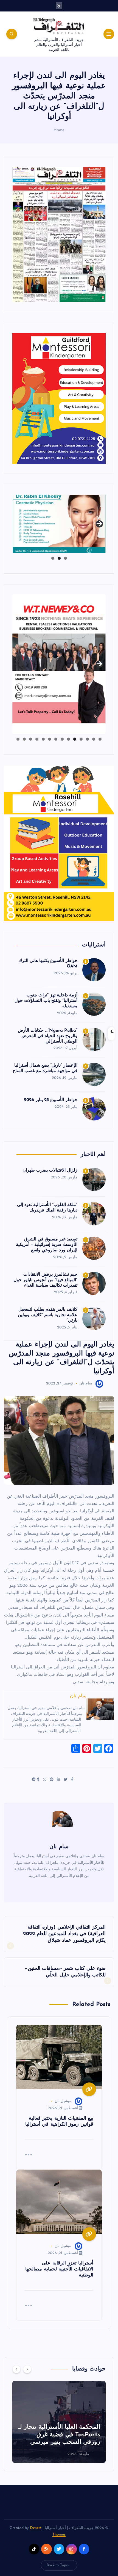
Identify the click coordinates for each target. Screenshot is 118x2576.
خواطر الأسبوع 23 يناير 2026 (51, 1100)
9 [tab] (50, 739)
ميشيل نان (63, 2101)
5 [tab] (75, 739)
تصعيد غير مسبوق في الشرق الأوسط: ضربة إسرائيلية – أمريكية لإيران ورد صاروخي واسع (47, 1245)
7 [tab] (62, 739)
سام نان (86, 1384)
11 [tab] (36, 739)
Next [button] (99, 522)
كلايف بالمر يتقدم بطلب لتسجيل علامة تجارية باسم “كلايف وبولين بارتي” (48, 1315)
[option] (59, 2422)
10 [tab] (43, 739)
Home (59, 130)
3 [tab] (53, 558)
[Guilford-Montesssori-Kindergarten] (59, 398)
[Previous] (16, 2369)
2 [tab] (59, 558)
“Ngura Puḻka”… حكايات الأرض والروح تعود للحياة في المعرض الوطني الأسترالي (48, 1036)
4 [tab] (81, 739)
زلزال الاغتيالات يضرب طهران (50, 1170)
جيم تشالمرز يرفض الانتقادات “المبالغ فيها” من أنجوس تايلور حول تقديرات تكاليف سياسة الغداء (46, 1280)
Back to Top (57, 2565)
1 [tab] (65, 558)
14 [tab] (18, 739)
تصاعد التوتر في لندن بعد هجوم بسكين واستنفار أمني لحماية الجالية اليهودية (60, 2435)
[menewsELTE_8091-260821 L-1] (59, 234)
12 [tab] (30, 739)
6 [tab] (68, 739)
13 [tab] (24, 739)
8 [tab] (56, 739)
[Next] (27, 2369)
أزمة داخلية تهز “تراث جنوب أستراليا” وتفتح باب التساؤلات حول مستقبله (46, 1001)
